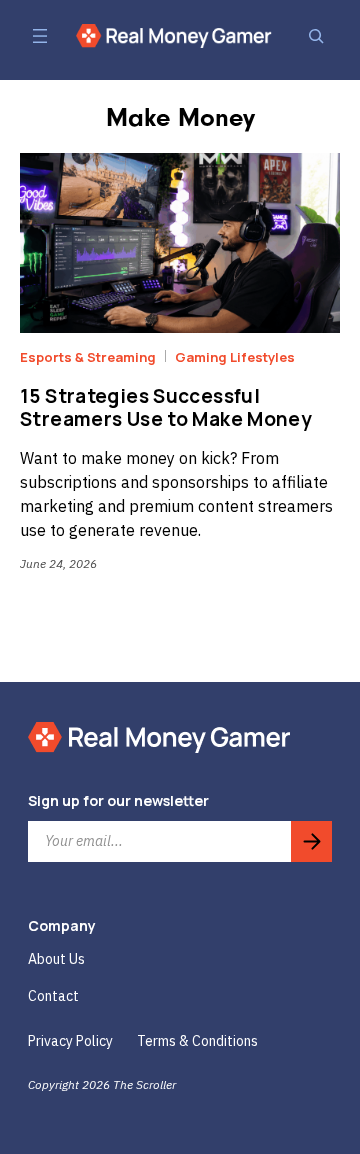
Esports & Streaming (88, 357)
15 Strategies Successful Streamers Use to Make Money (166, 408)
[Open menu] (40, 36)
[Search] (316, 36)
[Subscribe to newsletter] (311, 841)
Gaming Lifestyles (235, 357)
